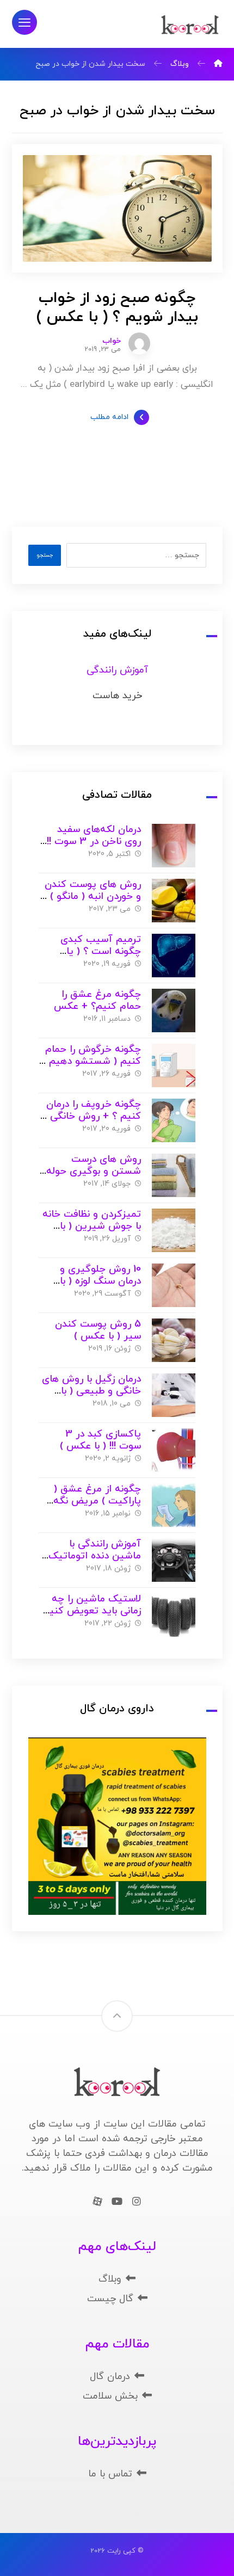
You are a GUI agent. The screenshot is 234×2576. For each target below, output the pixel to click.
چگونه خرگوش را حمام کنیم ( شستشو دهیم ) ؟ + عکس (92, 1062)
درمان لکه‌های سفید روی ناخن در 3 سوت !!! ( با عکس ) (93, 842)
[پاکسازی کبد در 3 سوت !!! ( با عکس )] (174, 1450)
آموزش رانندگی (117, 670)
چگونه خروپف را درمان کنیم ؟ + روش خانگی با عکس (91, 1117)
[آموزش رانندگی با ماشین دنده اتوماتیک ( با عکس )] (174, 1560)
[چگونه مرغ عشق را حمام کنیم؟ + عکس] (174, 1010)
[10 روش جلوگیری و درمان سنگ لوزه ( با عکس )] (174, 1285)
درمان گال (110, 2377)
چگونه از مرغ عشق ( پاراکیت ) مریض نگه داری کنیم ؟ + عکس (97, 1501)
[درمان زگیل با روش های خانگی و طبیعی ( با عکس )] (174, 1395)
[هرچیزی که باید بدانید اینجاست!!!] (190, 25)
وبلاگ (110, 2279)
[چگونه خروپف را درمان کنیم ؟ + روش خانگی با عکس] (174, 1120)
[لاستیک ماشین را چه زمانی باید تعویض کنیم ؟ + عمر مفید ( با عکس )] (174, 1615)
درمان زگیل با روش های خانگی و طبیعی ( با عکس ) (91, 1391)
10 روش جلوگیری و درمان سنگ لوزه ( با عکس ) (100, 1281)
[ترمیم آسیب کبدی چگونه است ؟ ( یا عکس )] (174, 956)
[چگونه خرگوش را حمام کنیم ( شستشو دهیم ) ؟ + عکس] (174, 1065)
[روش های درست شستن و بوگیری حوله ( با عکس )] (174, 1175)
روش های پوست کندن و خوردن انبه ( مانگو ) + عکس (91, 897)
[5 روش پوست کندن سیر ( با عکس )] (174, 1340)
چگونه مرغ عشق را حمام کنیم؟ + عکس (97, 1001)
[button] (24, 22)
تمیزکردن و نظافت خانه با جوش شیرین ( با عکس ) (92, 1227)
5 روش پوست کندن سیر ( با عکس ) (98, 1330)
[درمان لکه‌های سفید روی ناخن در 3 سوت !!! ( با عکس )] (174, 846)
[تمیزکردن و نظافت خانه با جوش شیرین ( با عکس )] (174, 1230)
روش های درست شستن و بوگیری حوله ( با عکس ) (90, 1172)
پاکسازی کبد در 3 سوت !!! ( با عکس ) (100, 1440)
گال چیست (110, 2299)
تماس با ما (110, 2474)
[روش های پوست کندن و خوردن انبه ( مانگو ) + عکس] (174, 901)
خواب (112, 341)
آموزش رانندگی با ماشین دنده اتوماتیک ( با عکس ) (91, 1556)
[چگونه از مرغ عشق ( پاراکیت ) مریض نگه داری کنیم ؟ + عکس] (174, 1505)
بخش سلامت (110, 2396)
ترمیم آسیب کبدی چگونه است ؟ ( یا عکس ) (101, 952)
